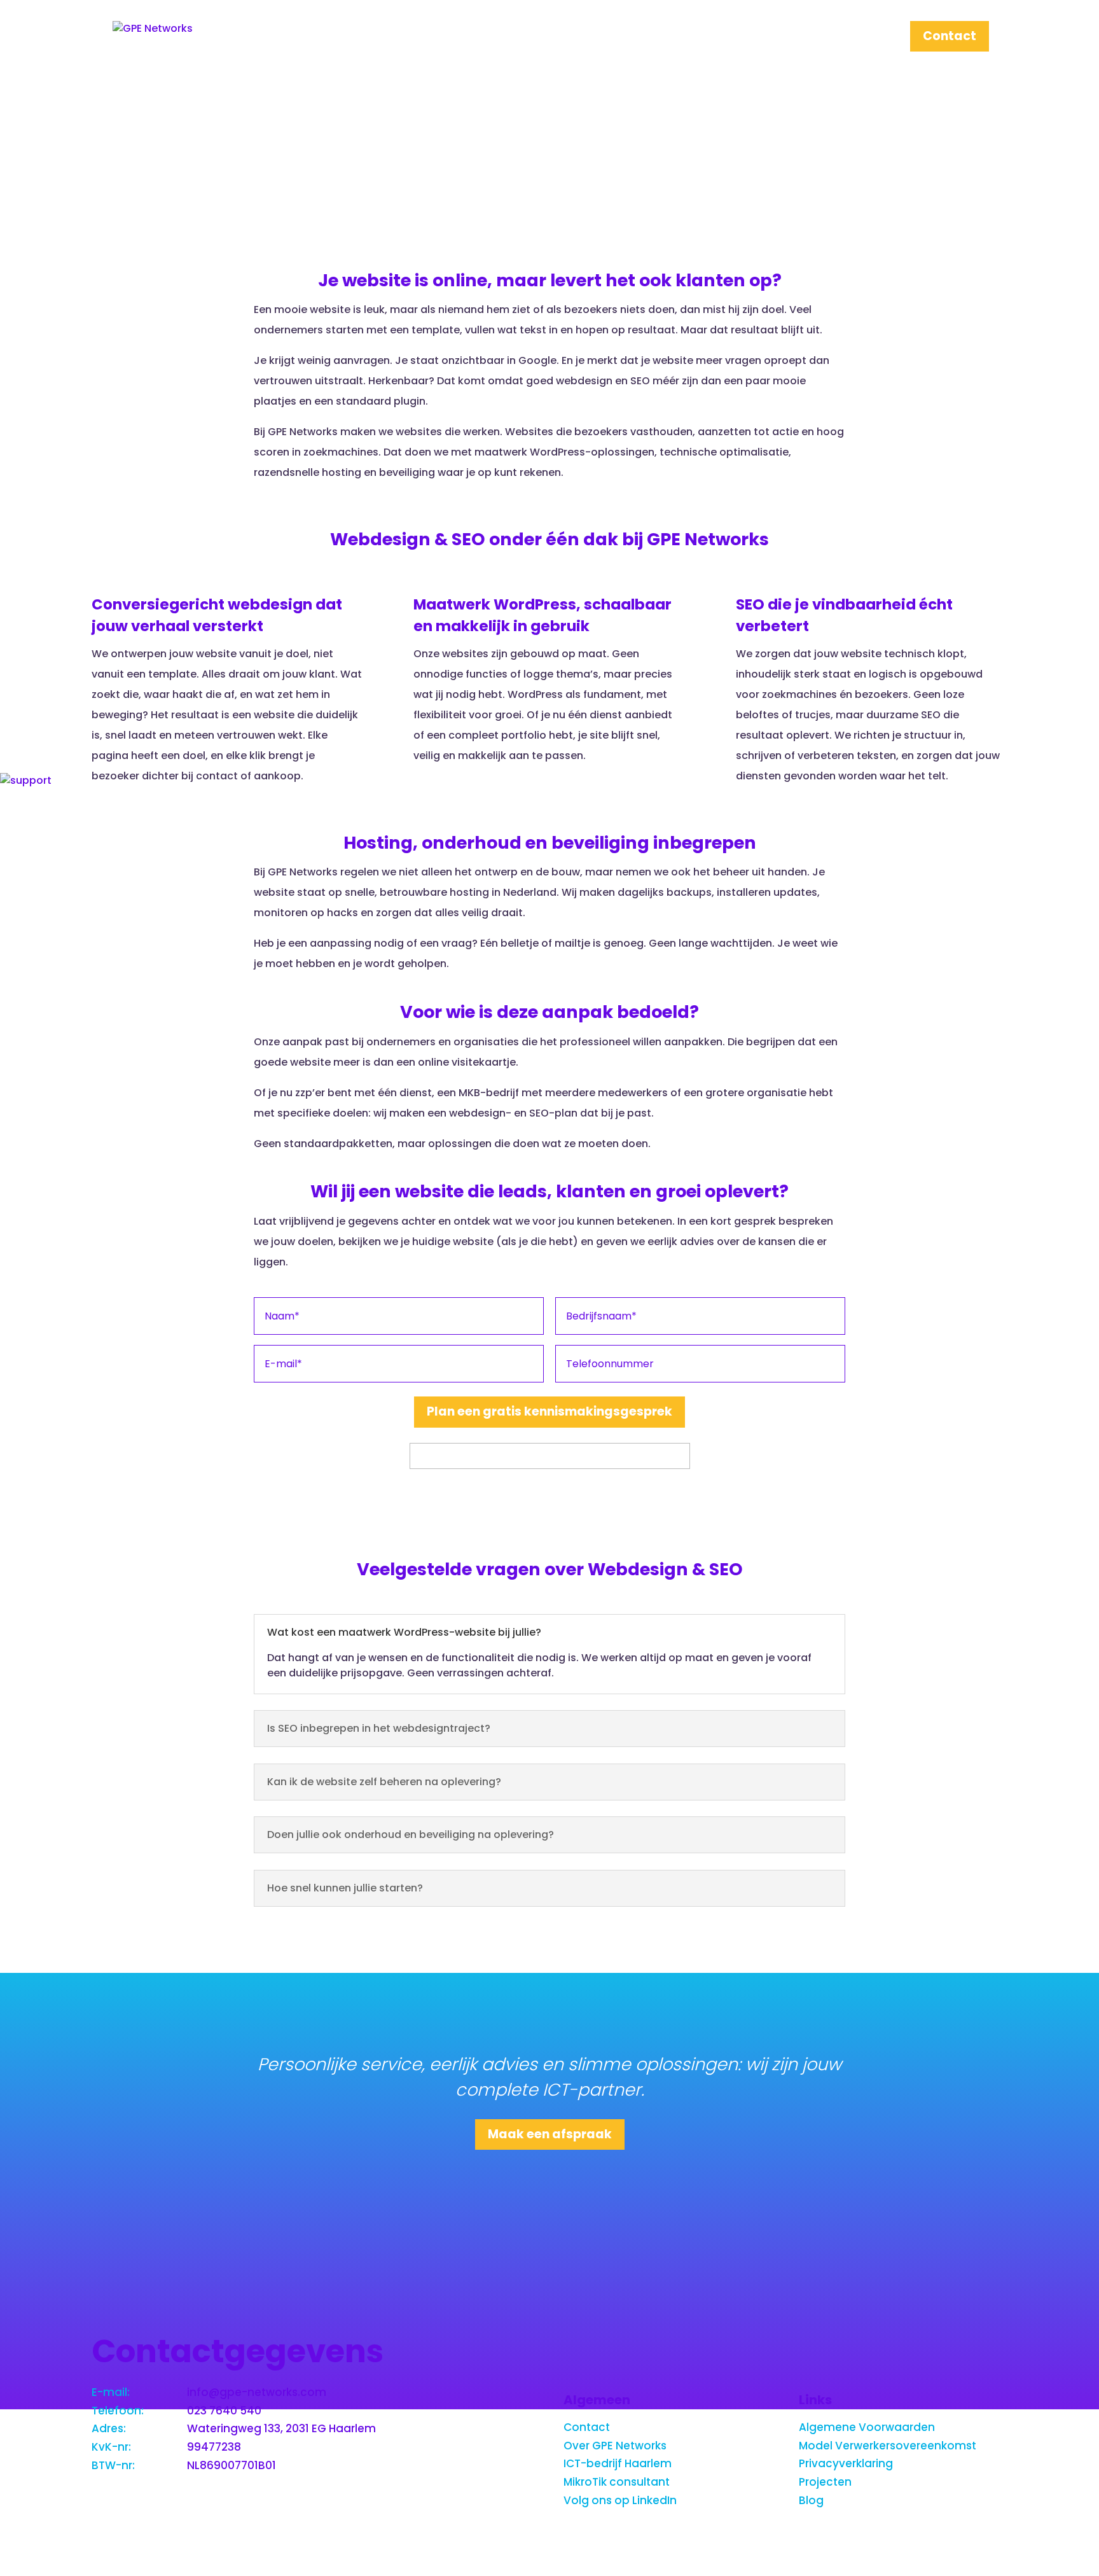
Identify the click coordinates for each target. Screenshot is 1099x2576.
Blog (811, 2500)
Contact (950, 38)
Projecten (852, 38)
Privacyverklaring (846, 2463)
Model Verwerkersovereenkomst (888, 2446)
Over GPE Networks (615, 2446)
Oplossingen (741, 38)
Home (559, 38)
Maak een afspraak (550, 2134)
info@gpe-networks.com (257, 2392)
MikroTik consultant (617, 2482)
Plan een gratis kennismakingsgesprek (549, 1411)
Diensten (633, 38)
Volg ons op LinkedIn (620, 2500)
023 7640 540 (224, 2411)
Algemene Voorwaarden (867, 2427)
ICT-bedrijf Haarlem (618, 2463)
